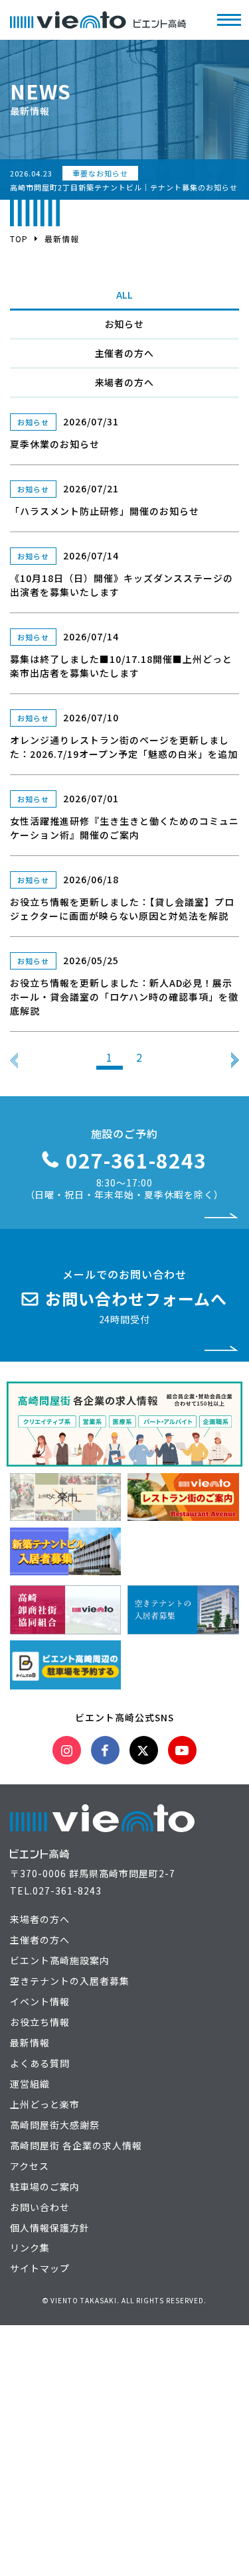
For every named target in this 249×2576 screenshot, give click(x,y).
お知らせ (125, 324)
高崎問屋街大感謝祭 (55, 2125)
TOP (19, 239)
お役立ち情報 (40, 2022)
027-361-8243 (67, 1891)
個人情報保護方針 (50, 2228)
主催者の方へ (125, 353)
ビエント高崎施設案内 (60, 1960)
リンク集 (30, 2248)
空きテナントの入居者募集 (70, 1981)
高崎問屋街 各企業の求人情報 (76, 2145)
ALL (125, 295)
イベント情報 (40, 2001)
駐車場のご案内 (45, 2186)
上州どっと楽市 (45, 2104)
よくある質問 (40, 2063)
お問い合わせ (40, 2207)
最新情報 (30, 2042)
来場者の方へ (125, 382)
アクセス (30, 2166)
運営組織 (30, 2084)
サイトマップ (40, 2268)
